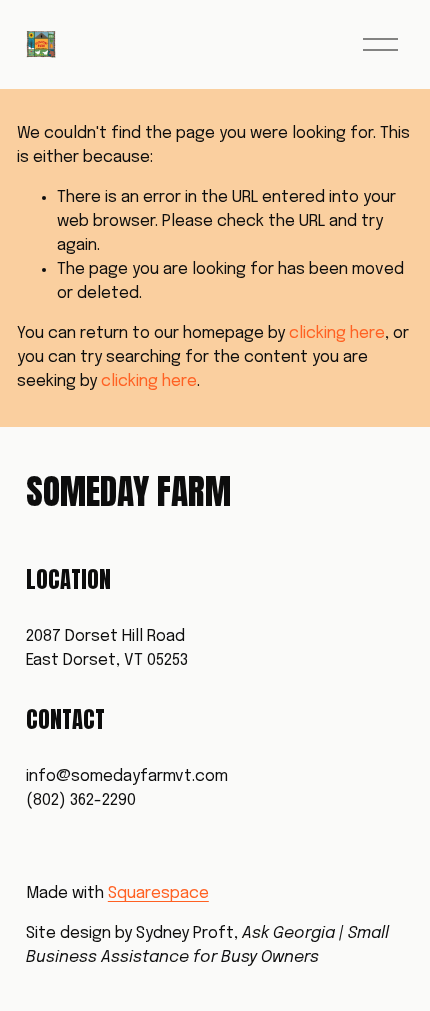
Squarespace (158, 893)
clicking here (337, 333)
